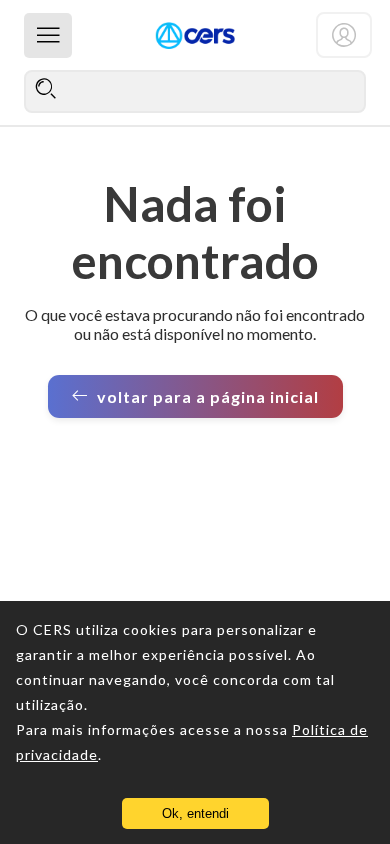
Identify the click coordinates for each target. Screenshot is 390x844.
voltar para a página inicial (208, 396)
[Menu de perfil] (344, 35)
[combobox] (195, 91)
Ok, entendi (195, 813)
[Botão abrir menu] (48, 35)
